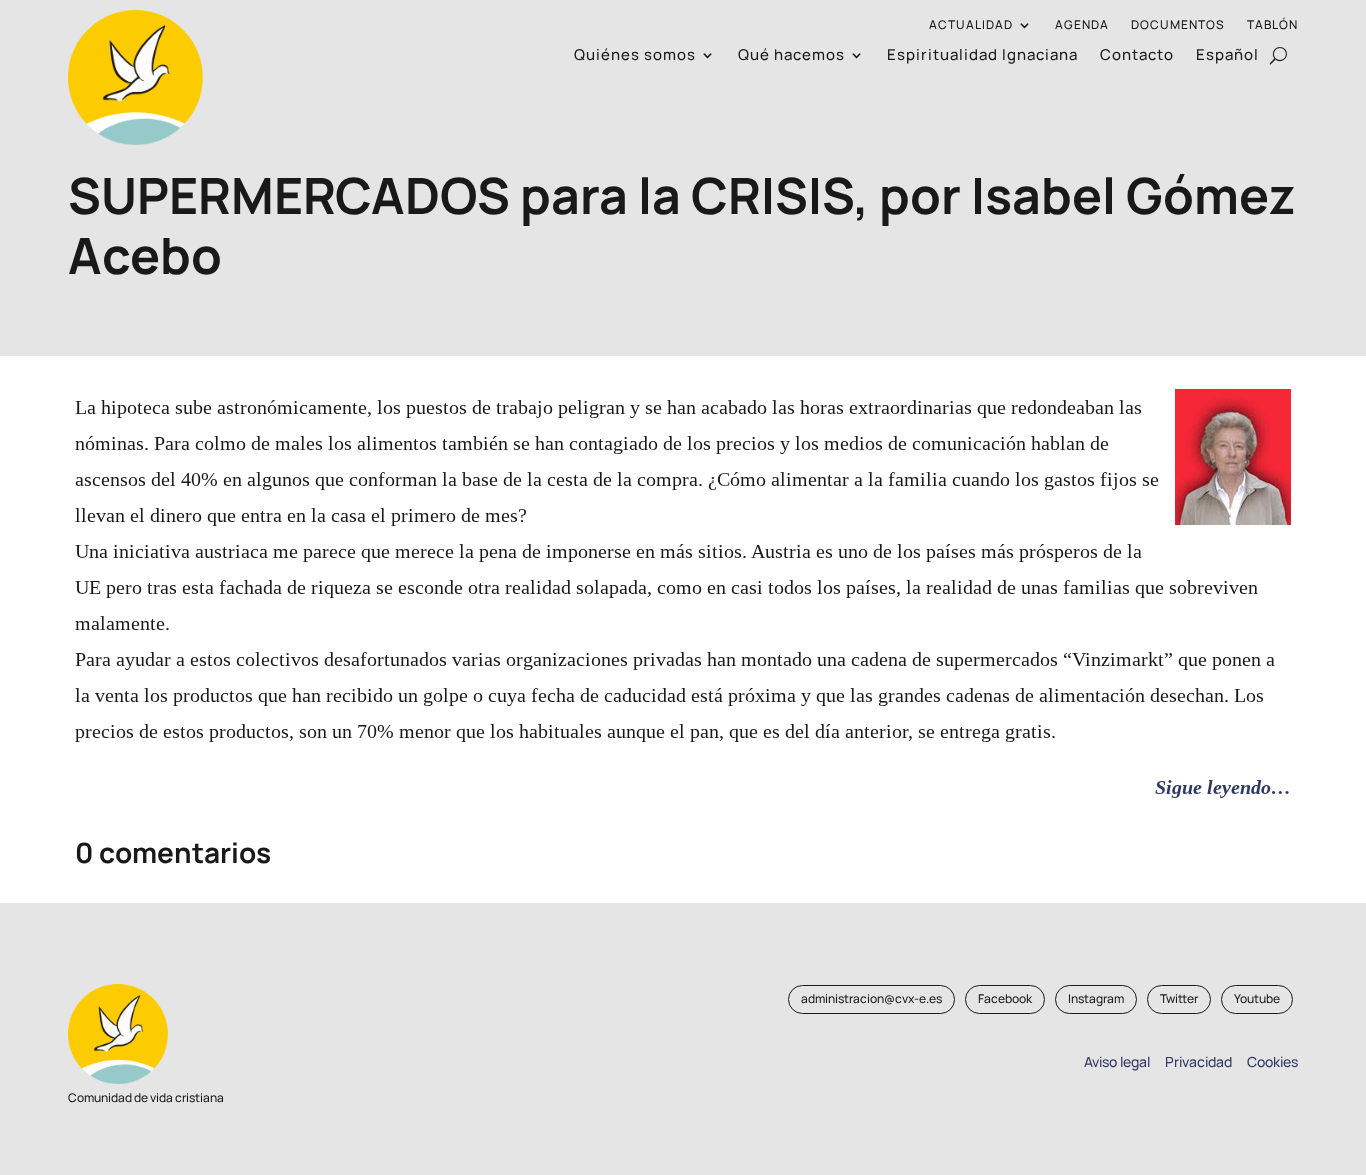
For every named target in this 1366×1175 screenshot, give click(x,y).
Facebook (1005, 998)
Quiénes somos (635, 56)
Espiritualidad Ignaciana (982, 56)
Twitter (1179, 998)
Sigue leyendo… (1223, 787)
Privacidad (1195, 1061)
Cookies (1272, 1061)
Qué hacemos (791, 56)
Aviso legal (1117, 1061)
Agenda (1082, 25)
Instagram (1096, 998)
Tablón (1272, 25)
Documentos (1178, 25)
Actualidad (971, 25)
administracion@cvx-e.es (871, 998)
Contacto (1137, 56)
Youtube (1257, 998)
